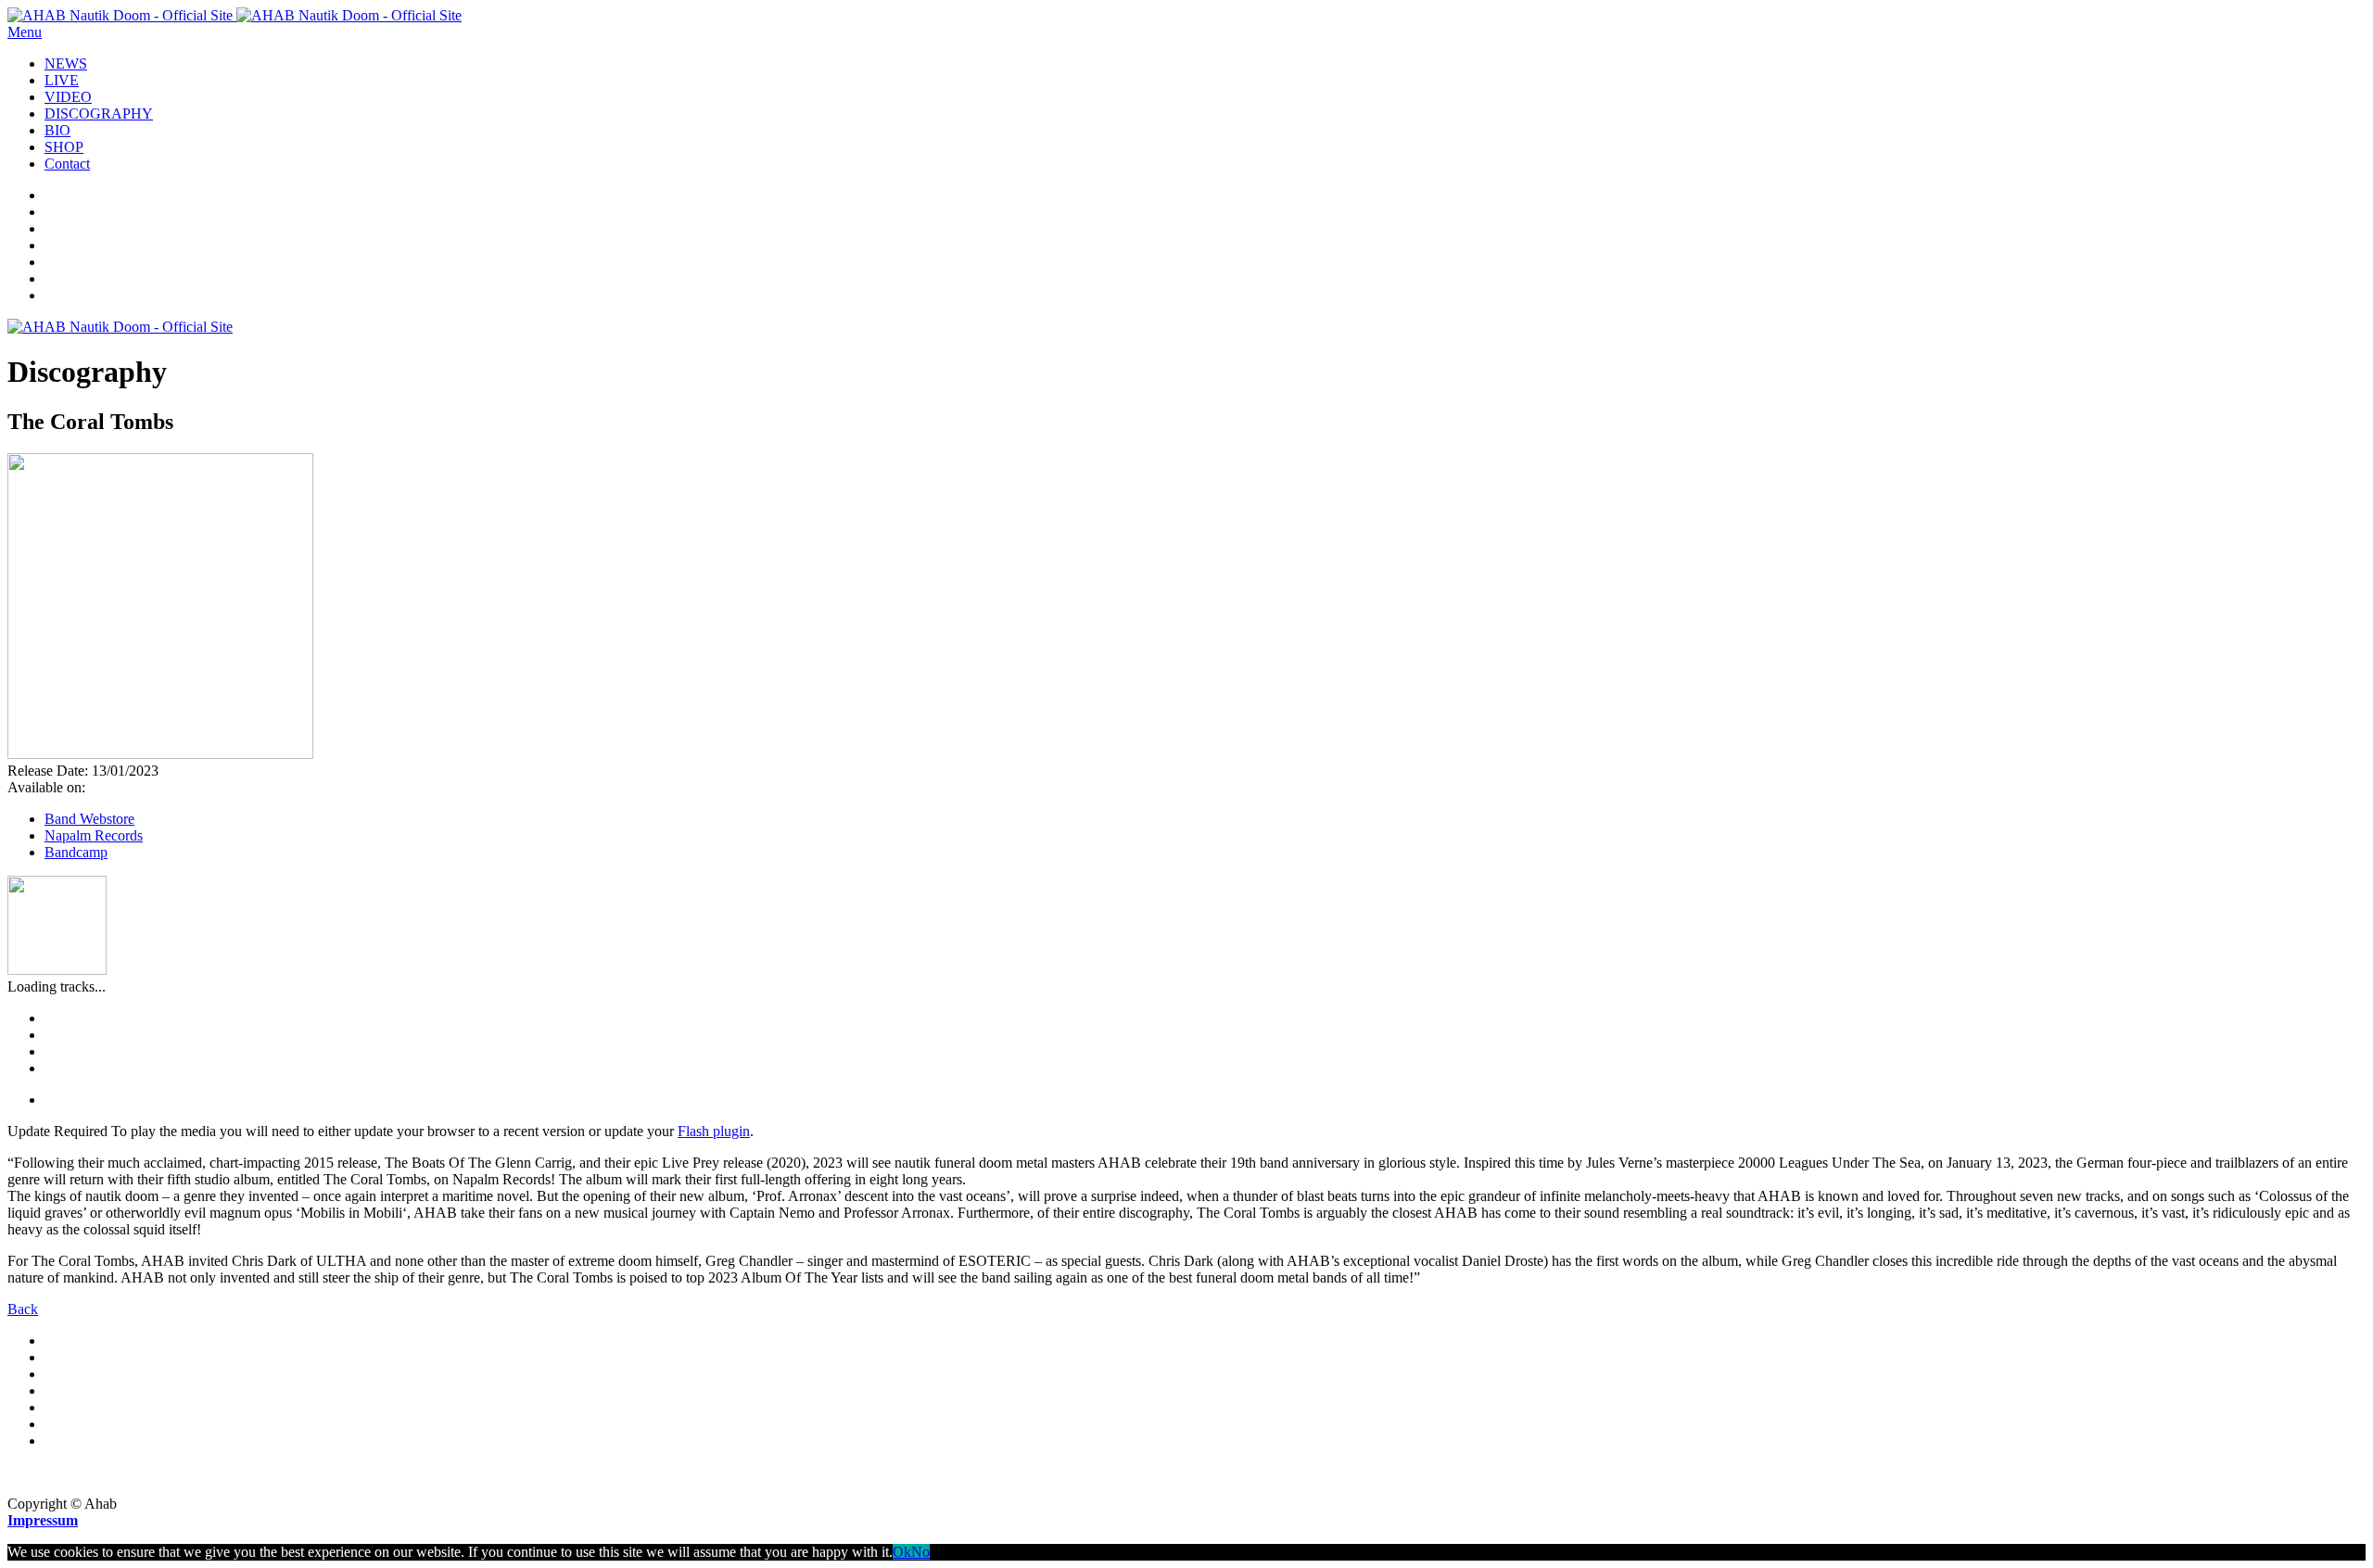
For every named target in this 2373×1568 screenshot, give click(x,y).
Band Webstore (89, 819)
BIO (57, 130)
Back (23, 1309)
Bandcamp (76, 852)
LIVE (62, 80)
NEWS (66, 63)
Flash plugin (714, 1131)
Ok (902, 1552)
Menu (25, 32)
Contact (67, 164)
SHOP (64, 147)
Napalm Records (94, 835)
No (920, 1552)
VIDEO (68, 97)
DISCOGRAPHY (99, 114)
